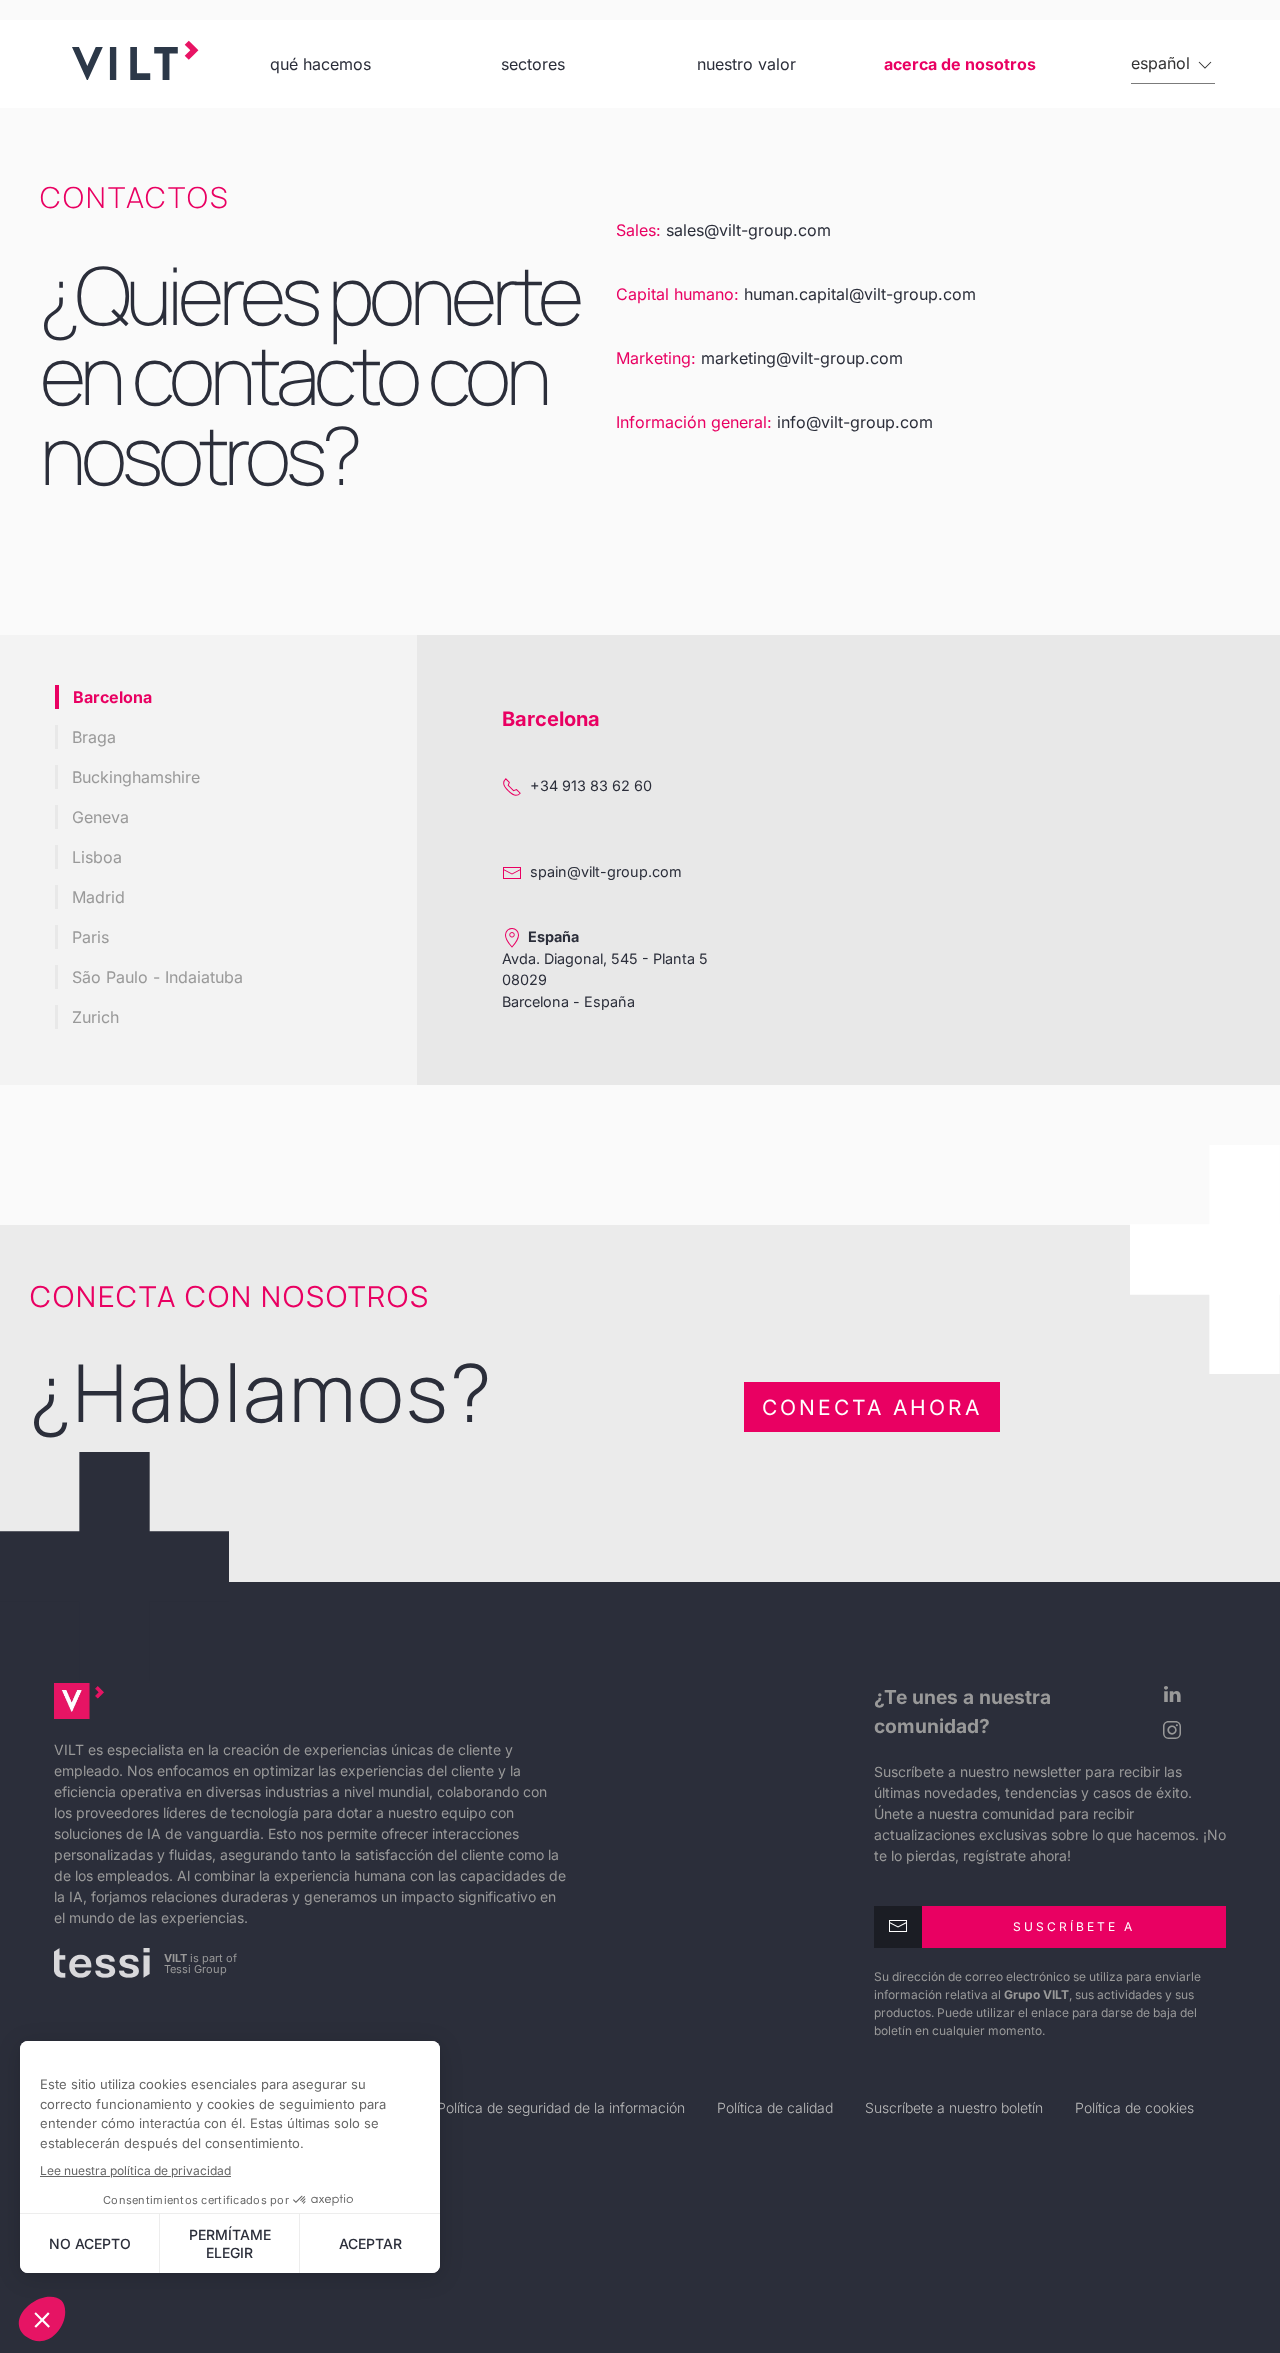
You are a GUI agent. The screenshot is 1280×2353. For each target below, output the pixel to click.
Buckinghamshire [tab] (136, 777)
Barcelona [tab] (112, 697)
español (1163, 63)
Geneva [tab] (100, 817)
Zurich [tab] (95, 1017)
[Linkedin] (1167, 1694)
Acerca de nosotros (960, 64)
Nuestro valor (746, 64)
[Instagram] (1167, 1730)
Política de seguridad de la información (561, 2107)
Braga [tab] (94, 737)
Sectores (533, 64)
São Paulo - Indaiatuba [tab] (157, 977)
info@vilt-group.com (855, 422)
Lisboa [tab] (97, 857)
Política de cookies (1134, 2107)
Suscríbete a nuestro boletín (954, 2107)
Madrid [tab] (98, 897)
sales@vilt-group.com (748, 230)
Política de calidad (775, 2107)
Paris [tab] (90, 937)
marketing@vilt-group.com (802, 358)
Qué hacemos (320, 64)
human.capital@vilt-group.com (860, 294)
